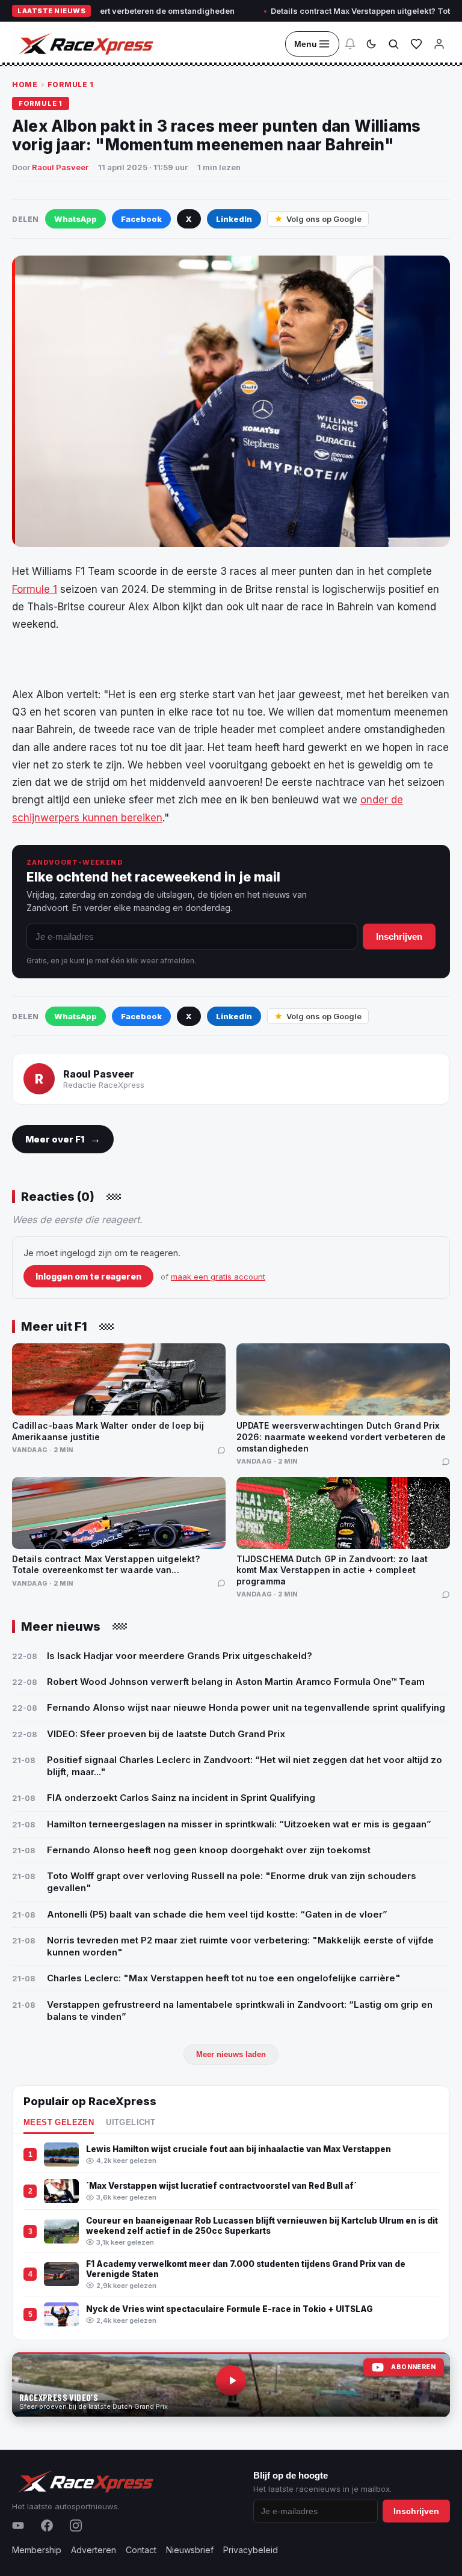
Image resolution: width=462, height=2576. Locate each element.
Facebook (141, 219)
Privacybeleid (251, 2550)
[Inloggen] (439, 44)
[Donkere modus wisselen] (371, 44)
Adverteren (94, 2550)
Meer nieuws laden (231, 2054)
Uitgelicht (131, 2123)
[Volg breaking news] (350, 44)
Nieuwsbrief (190, 2550)
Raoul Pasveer (60, 167)
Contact (141, 2550)
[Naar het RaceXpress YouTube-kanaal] (231, 2385)
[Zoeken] (393, 44)
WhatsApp (75, 219)
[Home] (85, 44)
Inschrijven (399, 937)
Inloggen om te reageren (88, 1276)
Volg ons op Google (324, 219)
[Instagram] (76, 2525)
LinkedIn (234, 219)
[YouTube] (18, 2525)
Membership (37, 2550)
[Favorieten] (416, 44)
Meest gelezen (59, 2123)
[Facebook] (47, 2525)
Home (25, 84)
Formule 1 (71, 84)
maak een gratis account (218, 1277)
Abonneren (413, 2367)
